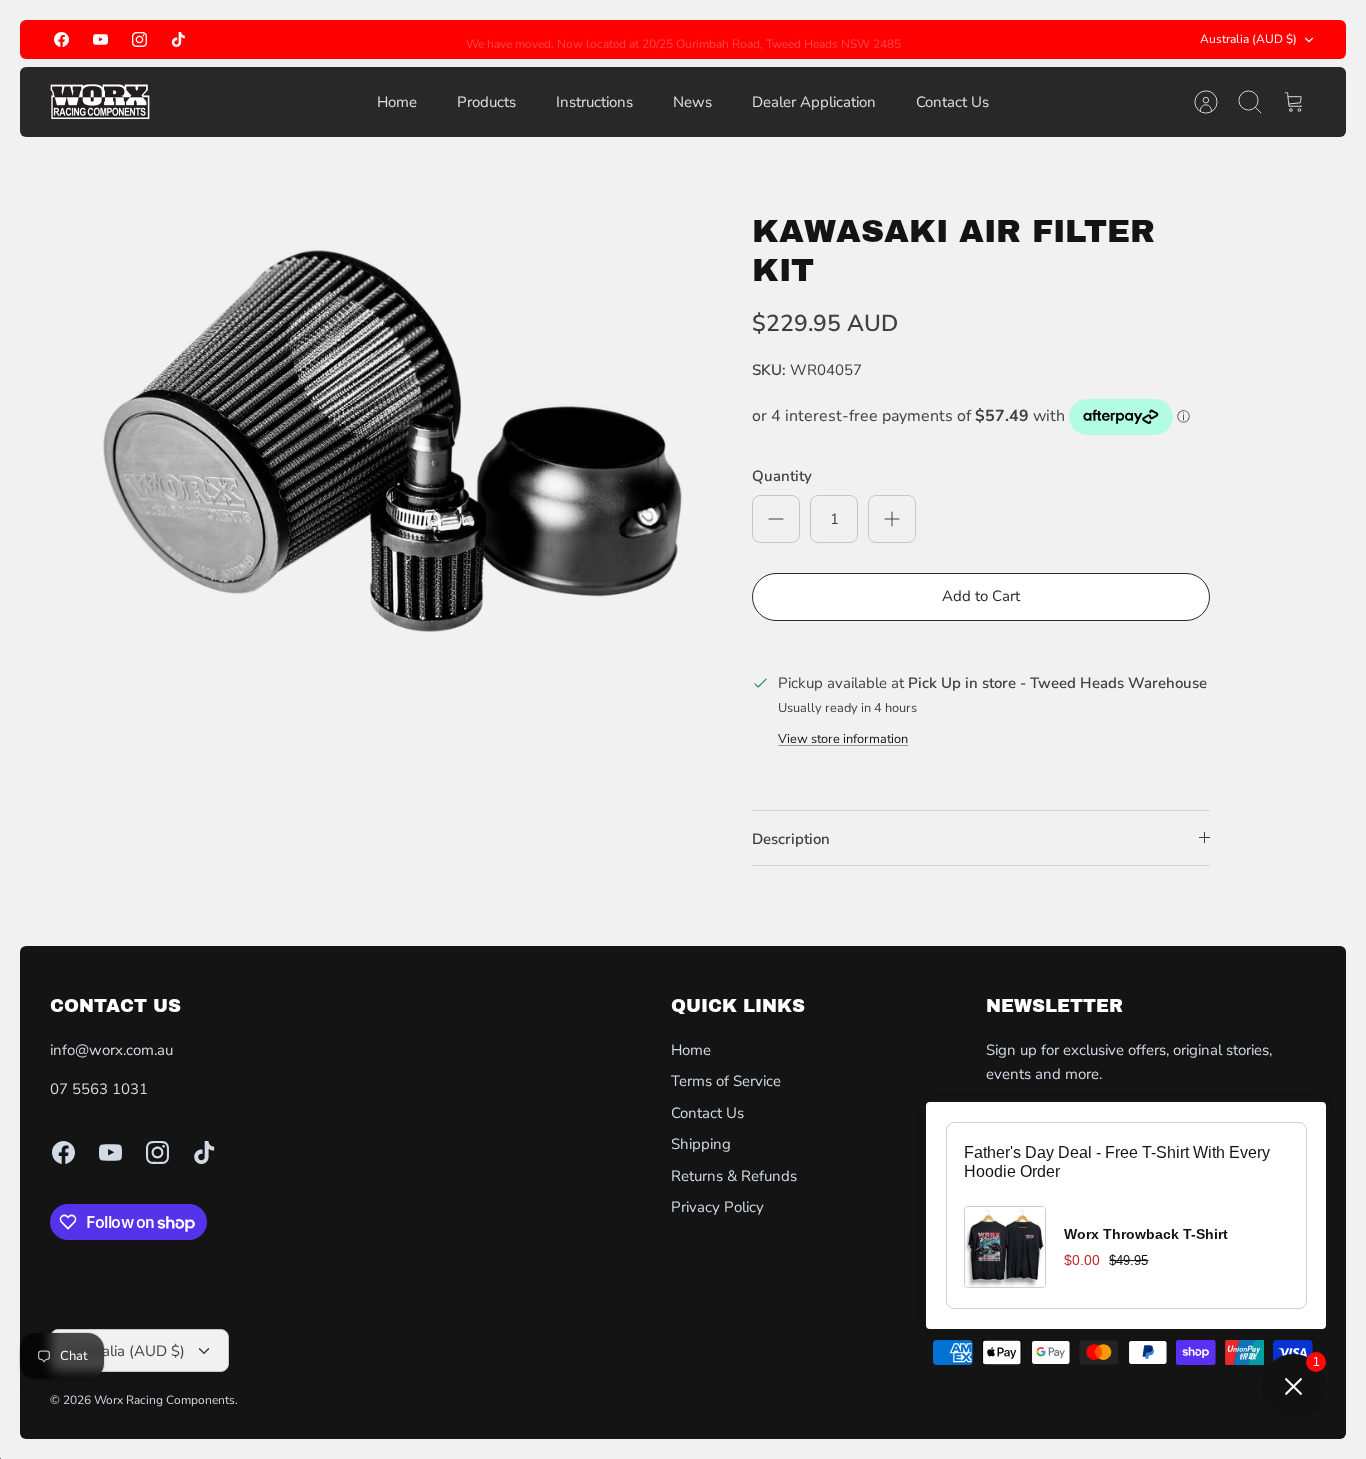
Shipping (701, 1144)
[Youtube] (100, 39)
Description (791, 839)
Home (397, 102)
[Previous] (382, 40)
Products (486, 102)
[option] (394, 455)
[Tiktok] (178, 39)
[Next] (985, 40)
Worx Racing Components (164, 1400)
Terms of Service (726, 1081)
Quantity (782, 476)
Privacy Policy (717, 1207)
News (692, 102)
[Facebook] (61, 39)
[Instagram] (139, 39)
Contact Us (952, 102)
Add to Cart (981, 596)
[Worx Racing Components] (100, 102)
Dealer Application (814, 102)
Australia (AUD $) (1248, 39)
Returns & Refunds (734, 1176)
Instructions (594, 102)
